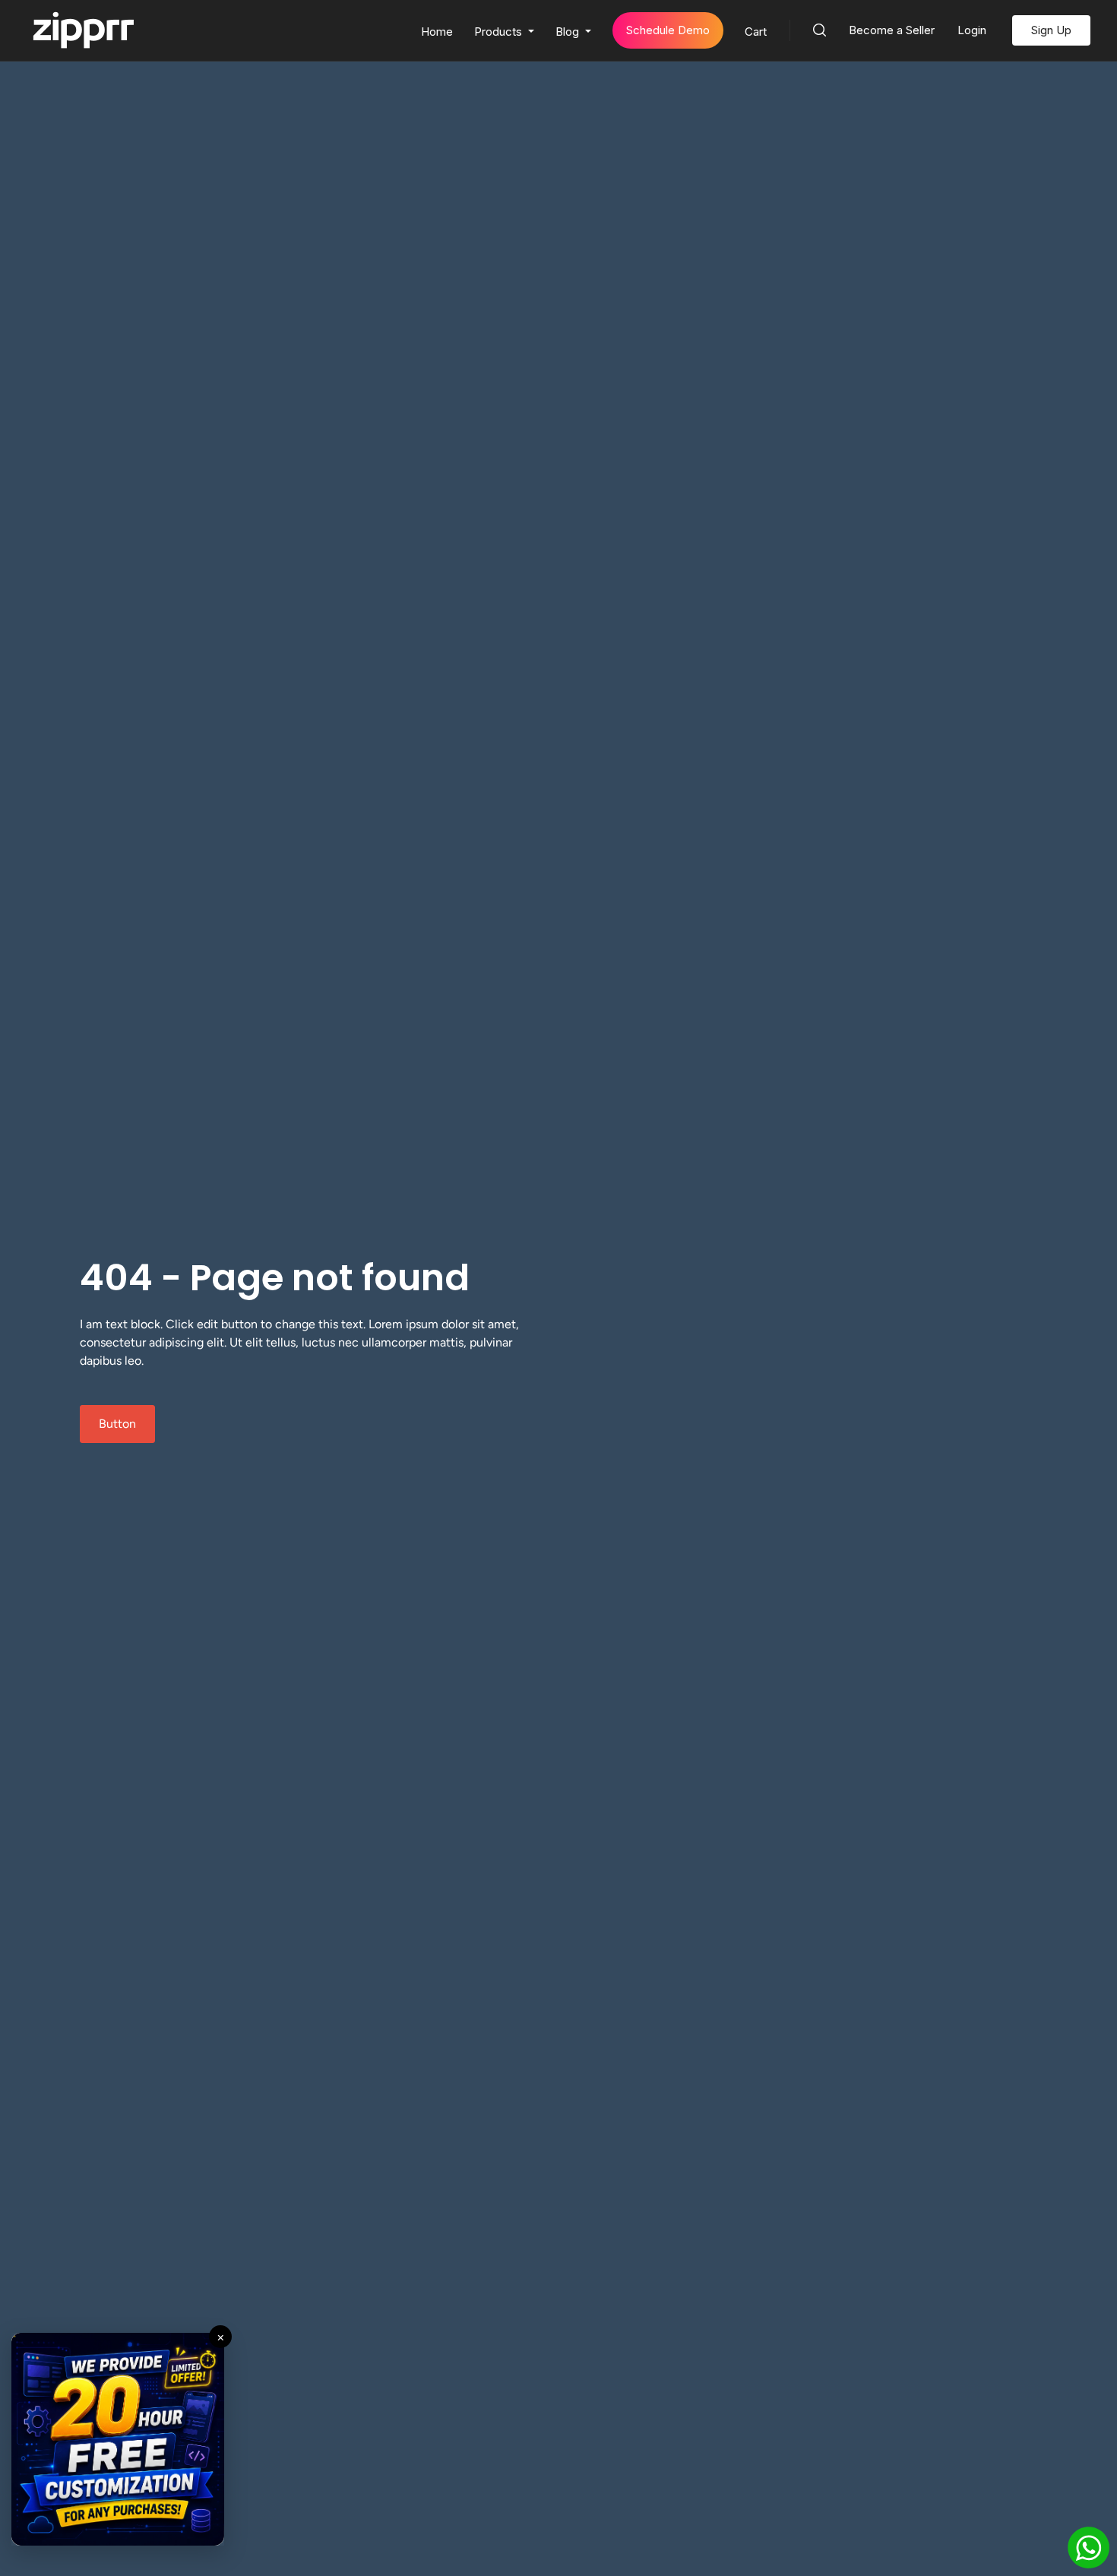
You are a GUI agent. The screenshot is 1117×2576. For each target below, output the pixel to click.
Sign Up (1051, 30)
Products (500, 32)
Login (972, 30)
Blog (569, 32)
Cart (756, 32)
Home (437, 32)
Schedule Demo (668, 30)
